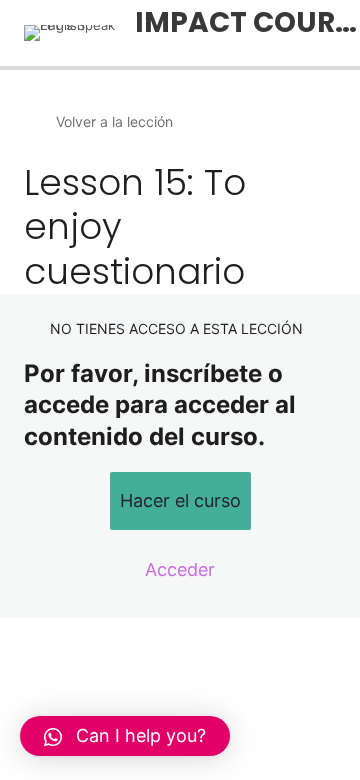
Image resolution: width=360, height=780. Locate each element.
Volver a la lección (114, 121)
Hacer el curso (180, 500)
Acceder (180, 569)
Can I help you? (141, 735)
